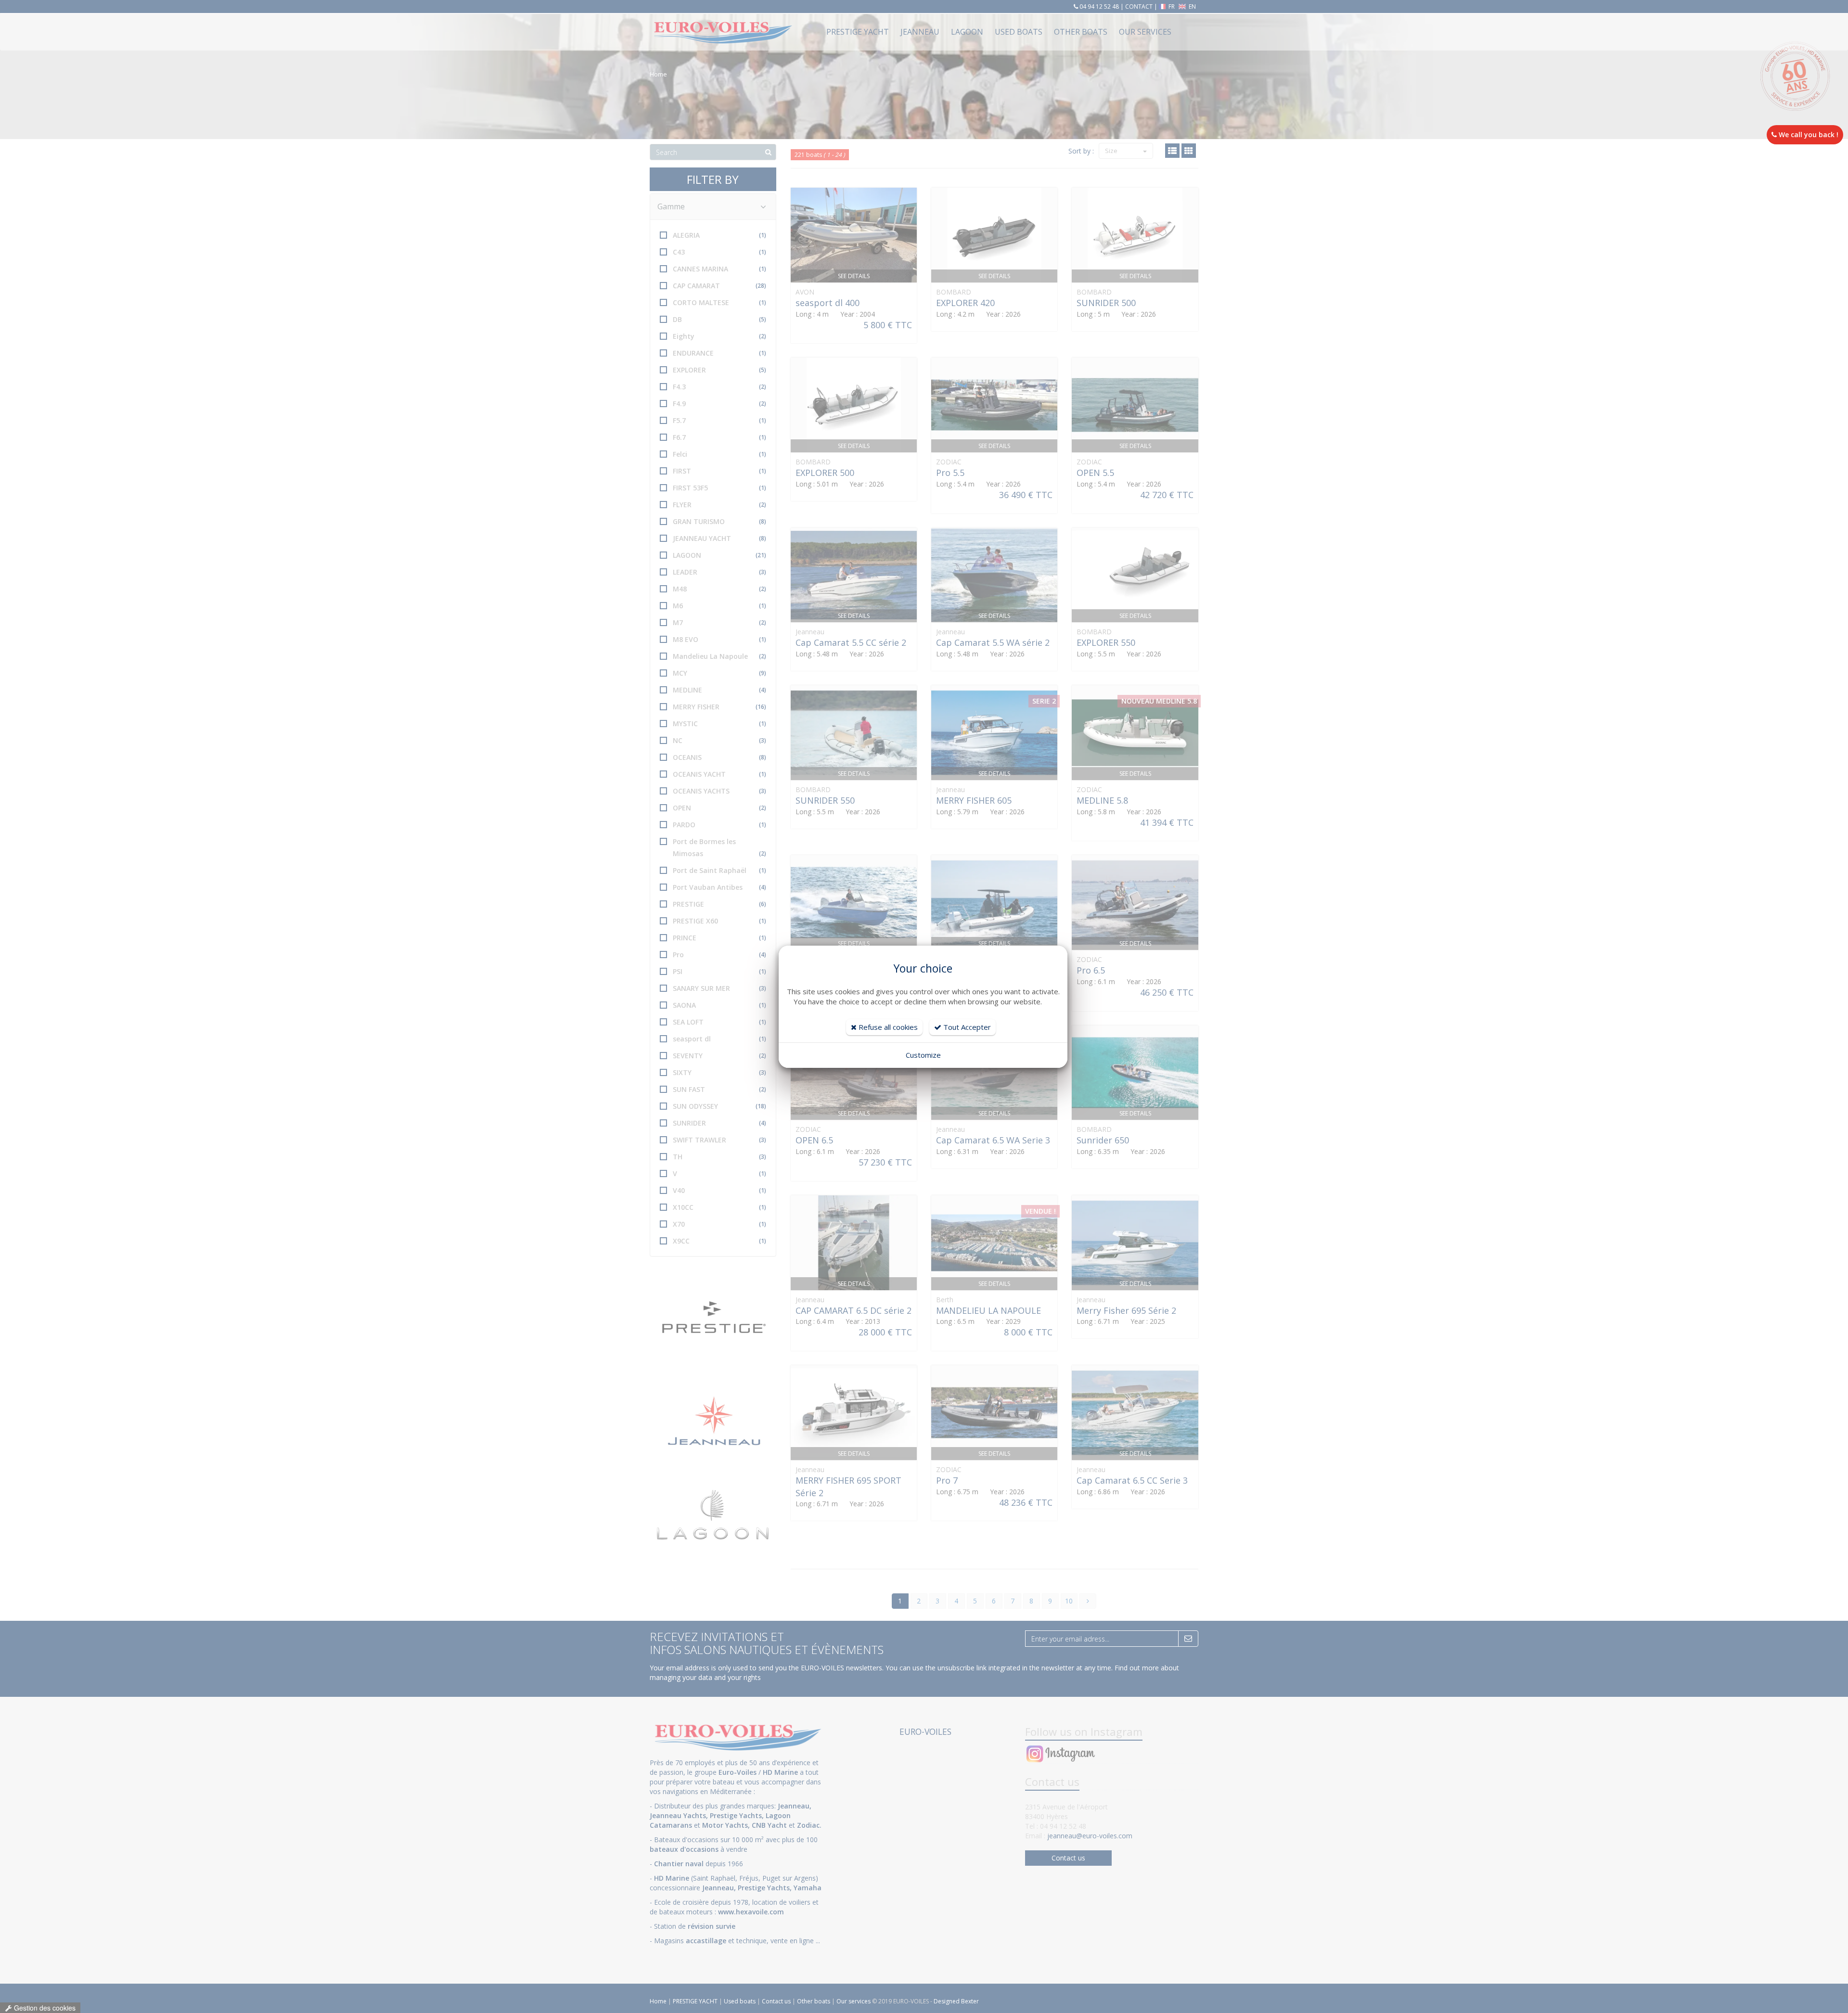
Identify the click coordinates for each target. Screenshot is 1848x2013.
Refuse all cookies (887, 1027)
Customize (923, 1055)
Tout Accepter (966, 1027)
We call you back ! (1808, 135)
